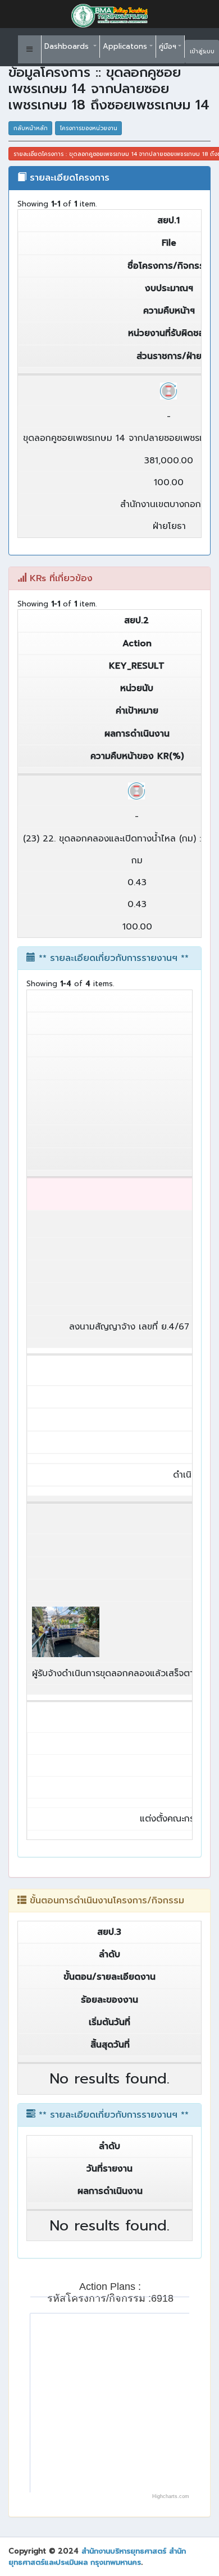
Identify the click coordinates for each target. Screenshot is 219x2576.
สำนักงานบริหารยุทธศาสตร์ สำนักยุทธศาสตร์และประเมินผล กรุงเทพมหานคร (97, 2557)
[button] (30, 49)
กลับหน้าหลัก (31, 128)
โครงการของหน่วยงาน (89, 128)
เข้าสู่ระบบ (202, 51)
